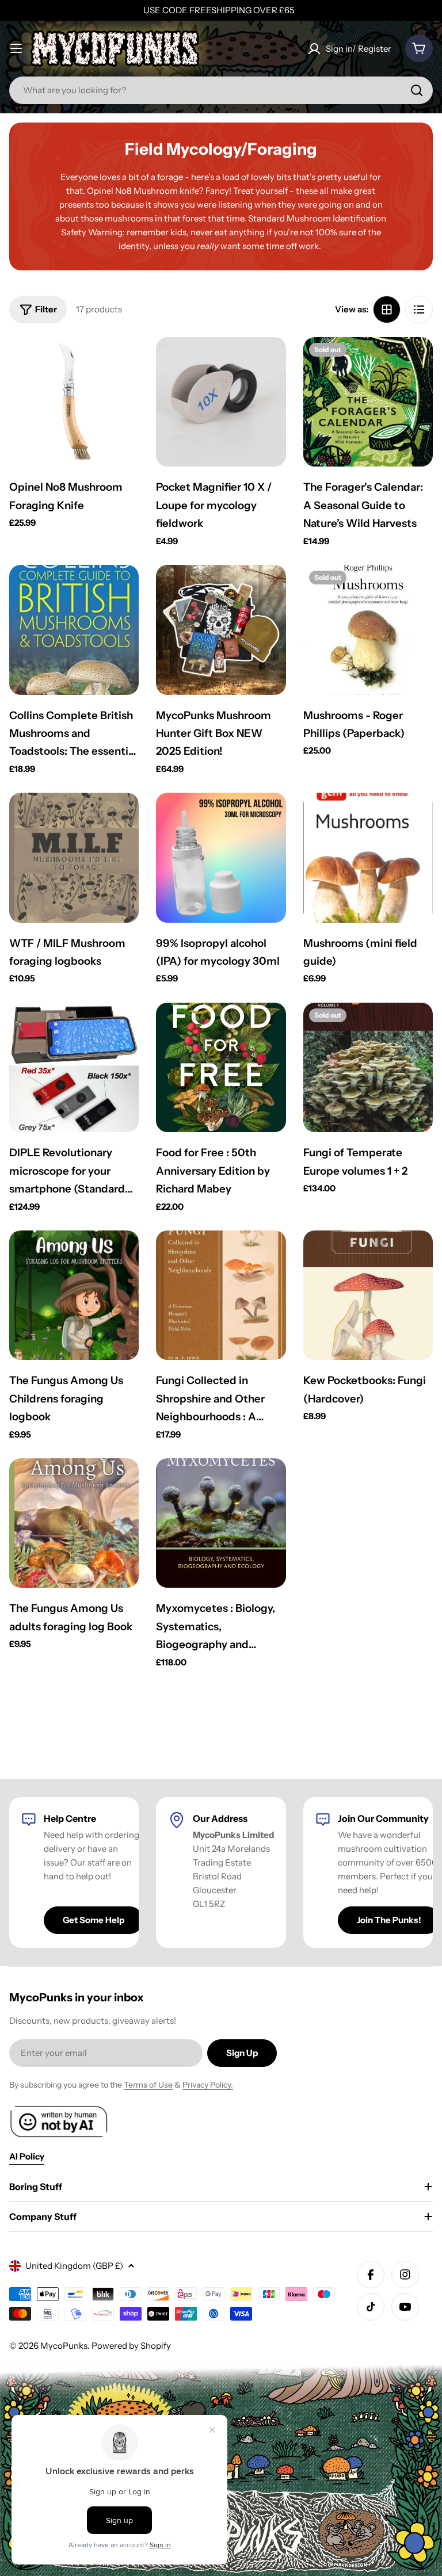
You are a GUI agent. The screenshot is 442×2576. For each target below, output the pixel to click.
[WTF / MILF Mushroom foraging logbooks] (74, 857)
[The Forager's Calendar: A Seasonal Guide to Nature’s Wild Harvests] (368, 402)
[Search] (417, 90)
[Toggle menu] (16, 48)
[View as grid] (387, 309)
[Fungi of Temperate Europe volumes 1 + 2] (368, 1067)
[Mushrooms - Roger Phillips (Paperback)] (368, 630)
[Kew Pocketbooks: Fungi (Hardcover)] (368, 1295)
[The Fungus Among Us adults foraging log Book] (74, 1523)
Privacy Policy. (208, 2085)
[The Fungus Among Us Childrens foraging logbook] (74, 1295)
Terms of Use (148, 2085)
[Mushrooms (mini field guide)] (368, 857)
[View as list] (419, 309)
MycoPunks (64, 2346)
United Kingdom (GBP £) (74, 2266)
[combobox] (221, 90)
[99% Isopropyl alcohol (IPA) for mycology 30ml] (221, 857)
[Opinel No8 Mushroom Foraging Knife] (74, 402)
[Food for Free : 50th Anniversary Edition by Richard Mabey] (221, 1067)
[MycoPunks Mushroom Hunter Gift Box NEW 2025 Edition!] (221, 630)
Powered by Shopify (131, 2346)
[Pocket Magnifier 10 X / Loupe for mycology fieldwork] (221, 402)
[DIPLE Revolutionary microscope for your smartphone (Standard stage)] (74, 1067)
